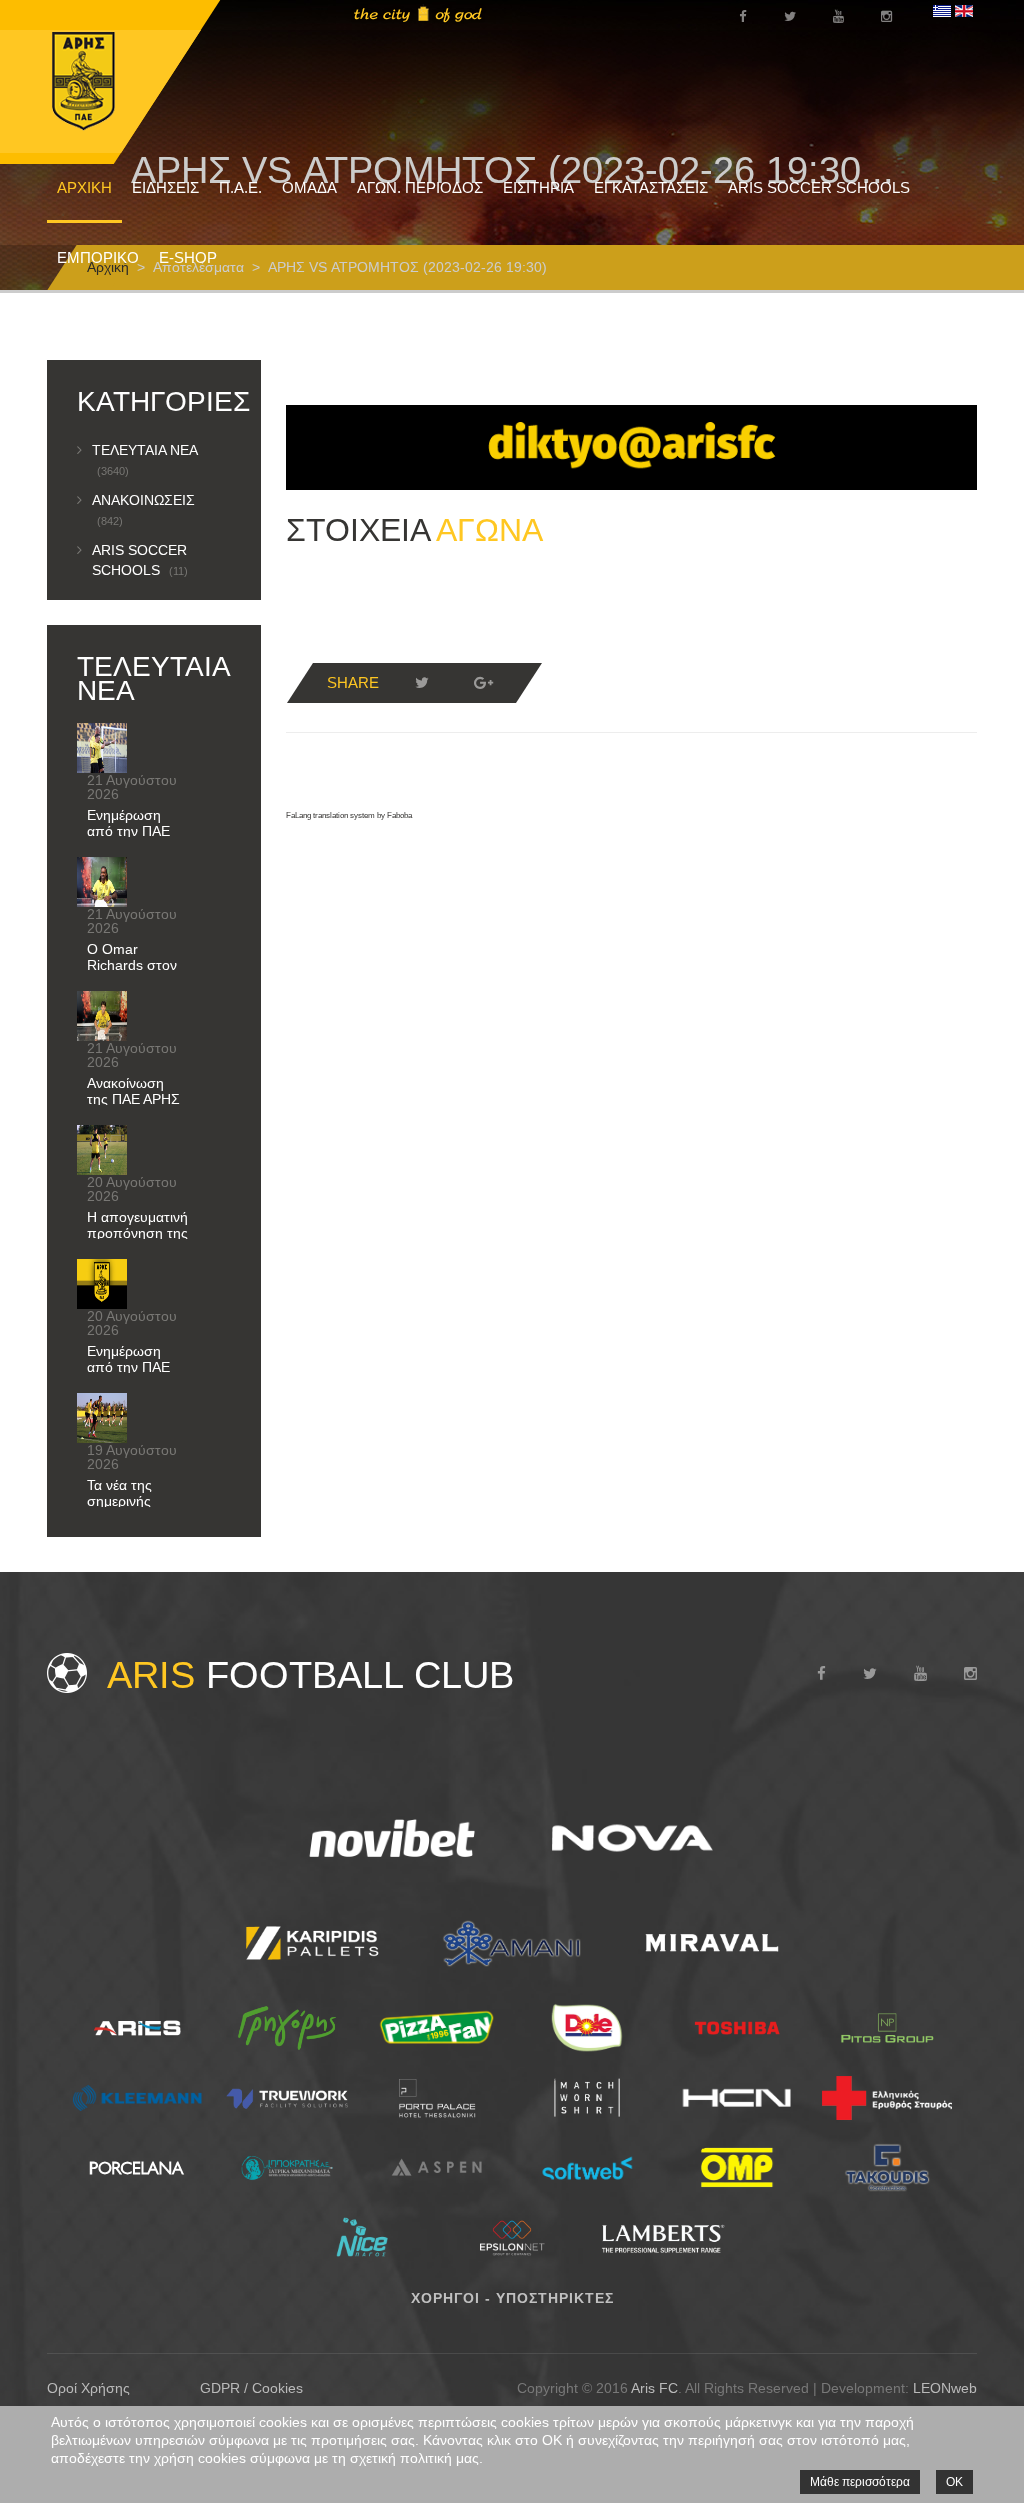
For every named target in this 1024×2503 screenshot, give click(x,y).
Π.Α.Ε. (240, 187)
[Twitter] (422, 683)
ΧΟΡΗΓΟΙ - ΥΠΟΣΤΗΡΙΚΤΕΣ (512, 2298)
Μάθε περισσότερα (860, 2482)
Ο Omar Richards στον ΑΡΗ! (132, 965)
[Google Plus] (484, 683)
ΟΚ (954, 2482)
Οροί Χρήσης (88, 2388)
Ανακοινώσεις (143, 509)
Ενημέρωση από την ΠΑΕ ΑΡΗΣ (128, 831)
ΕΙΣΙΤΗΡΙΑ (538, 187)
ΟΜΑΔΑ (309, 187)
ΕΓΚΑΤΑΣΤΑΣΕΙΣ (651, 187)
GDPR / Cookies (251, 2388)
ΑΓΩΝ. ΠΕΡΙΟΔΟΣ (420, 187)
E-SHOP (188, 257)
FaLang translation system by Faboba (349, 815)
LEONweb (945, 2388)
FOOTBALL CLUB (310, 1675)
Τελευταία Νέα (144, 459)
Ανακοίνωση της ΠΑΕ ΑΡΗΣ (133, 1091)
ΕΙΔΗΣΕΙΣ (165, 187)
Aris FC (654, 2388)
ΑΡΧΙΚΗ (84, 187)
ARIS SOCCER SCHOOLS (819, 187)
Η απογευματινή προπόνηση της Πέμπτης (137, 1233)
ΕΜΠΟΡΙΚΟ (98, 257)
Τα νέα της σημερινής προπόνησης (128, 1501)
